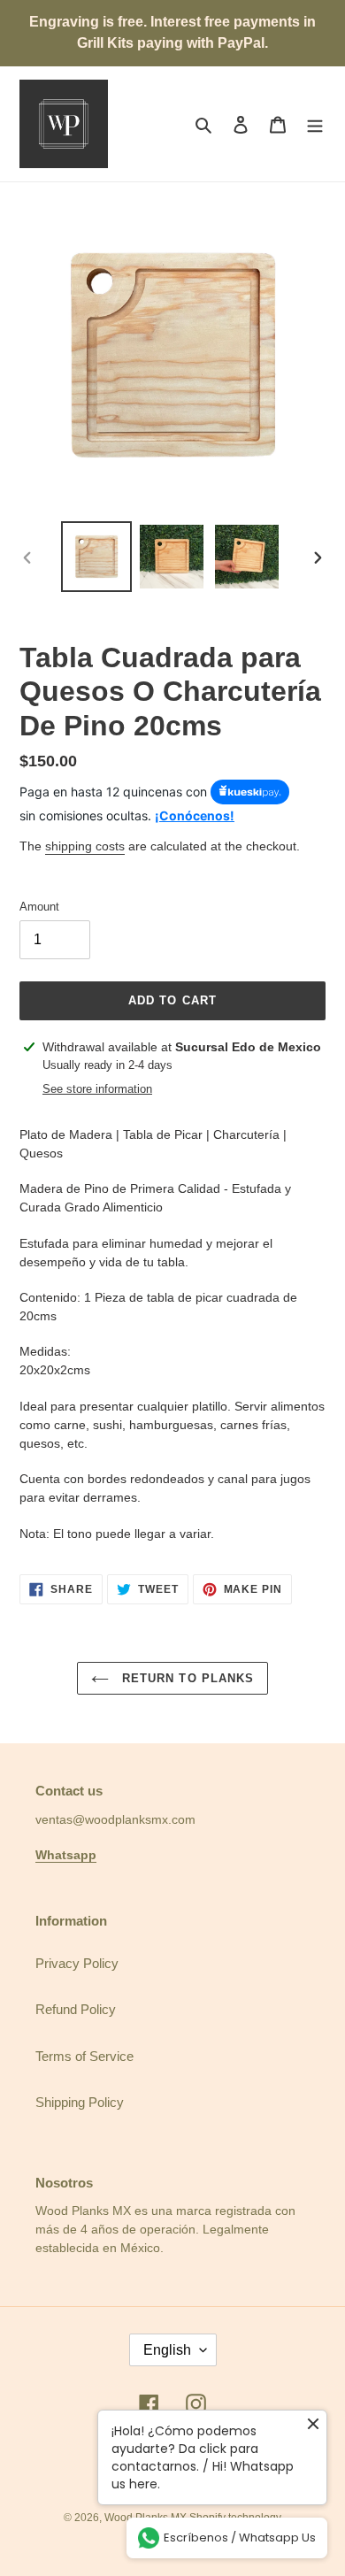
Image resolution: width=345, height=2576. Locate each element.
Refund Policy (76, 2009)
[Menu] (315, 124)
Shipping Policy (80, 2102)
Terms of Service (84, 2056)
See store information (97, 1089)
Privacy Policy (77, 1963)
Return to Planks (186, 1678)
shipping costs (85, 846)
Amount (39, 907)
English (167, 2350)
